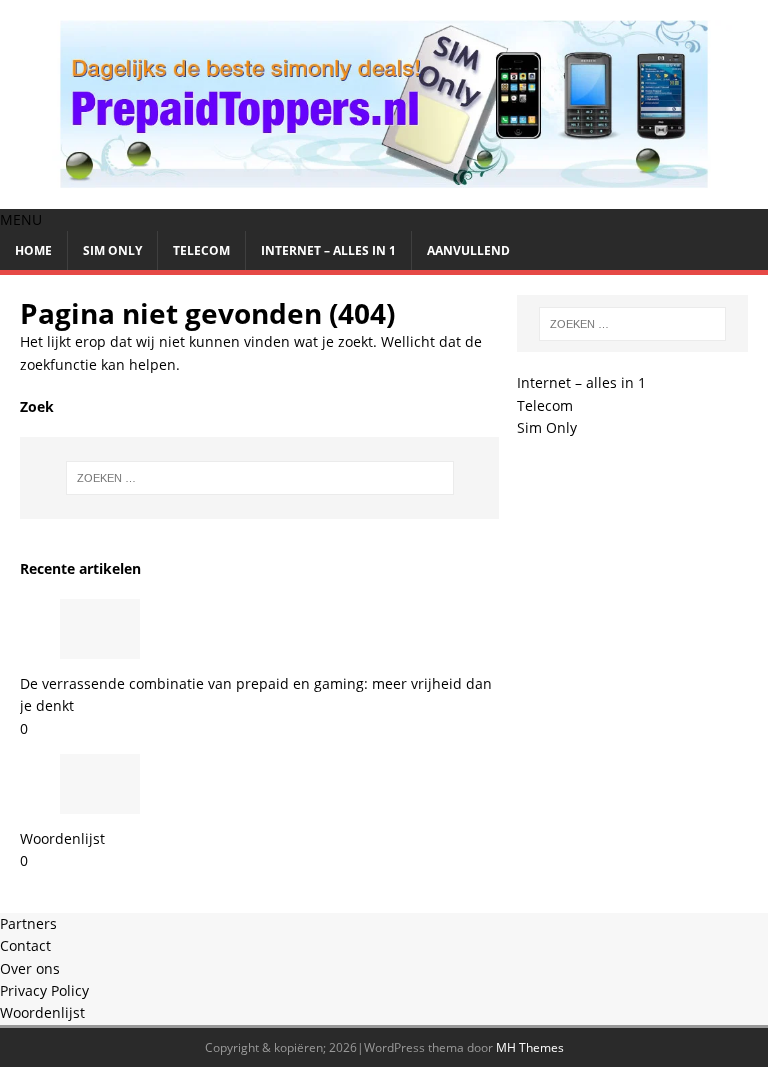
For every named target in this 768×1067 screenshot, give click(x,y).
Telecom (201, 250)
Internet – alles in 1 (328, 250)
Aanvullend (468, 250)
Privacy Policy (44, 990)
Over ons (30, 968)
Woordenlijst (62, 838)
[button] (21, 219)
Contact (25, 945)
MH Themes (530, 1047)
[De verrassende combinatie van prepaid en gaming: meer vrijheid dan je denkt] (100, 646)
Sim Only (112, 250)
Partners (28, 923)
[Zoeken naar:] (259, 478)
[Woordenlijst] (100, 802)
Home (33, 250)
